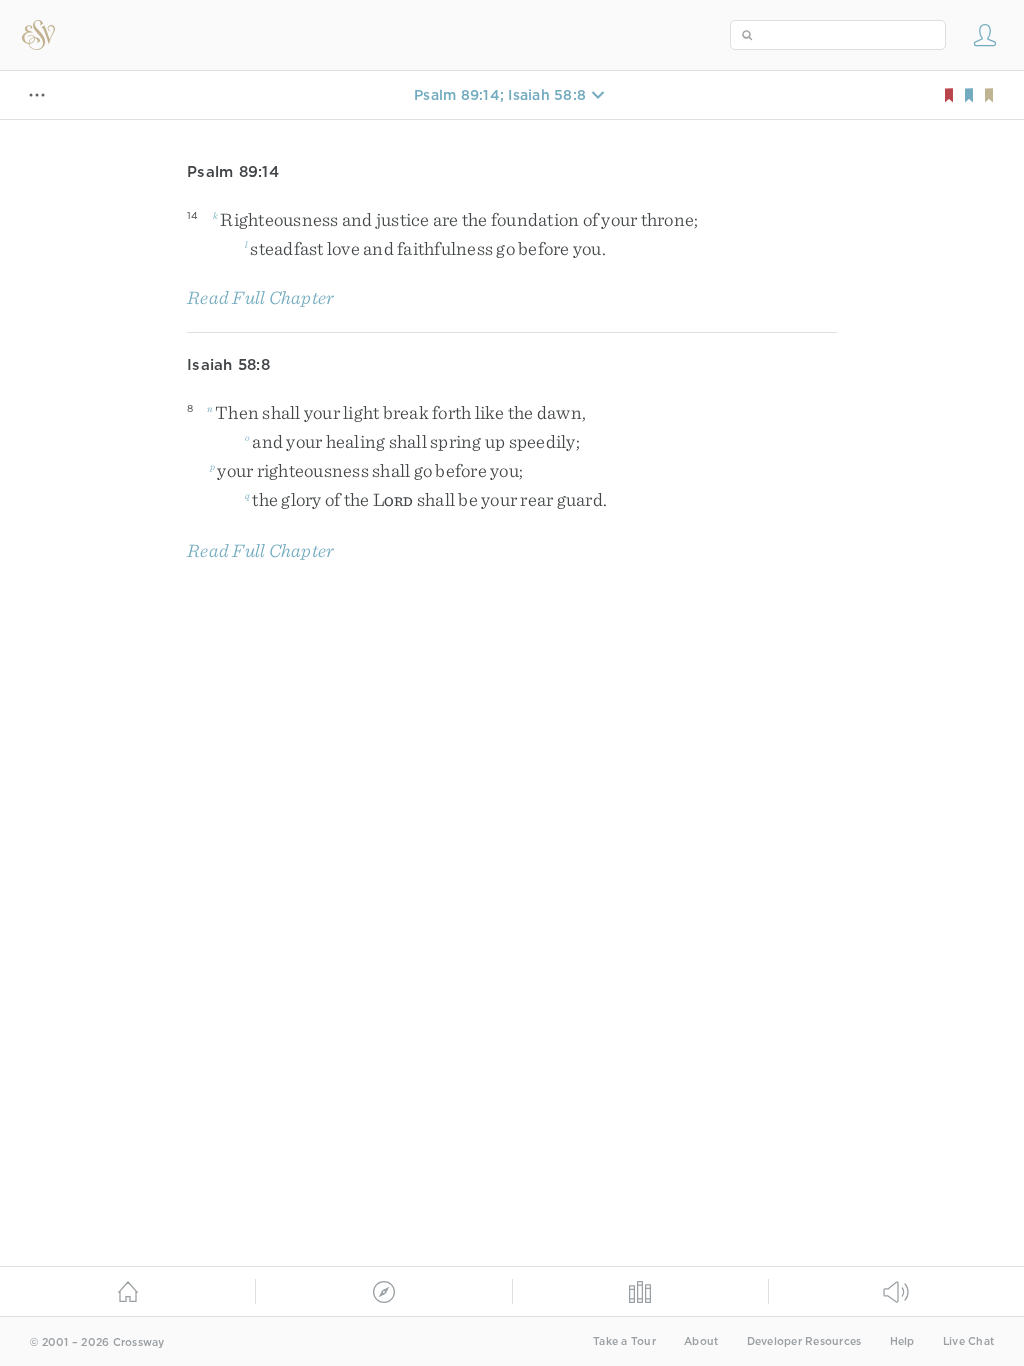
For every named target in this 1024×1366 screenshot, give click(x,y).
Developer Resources (804, 1341)
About (701, 1341)
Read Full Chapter (260, 297)
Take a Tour (624, 1341)
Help (902, 1341)
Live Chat (968, 1341)
